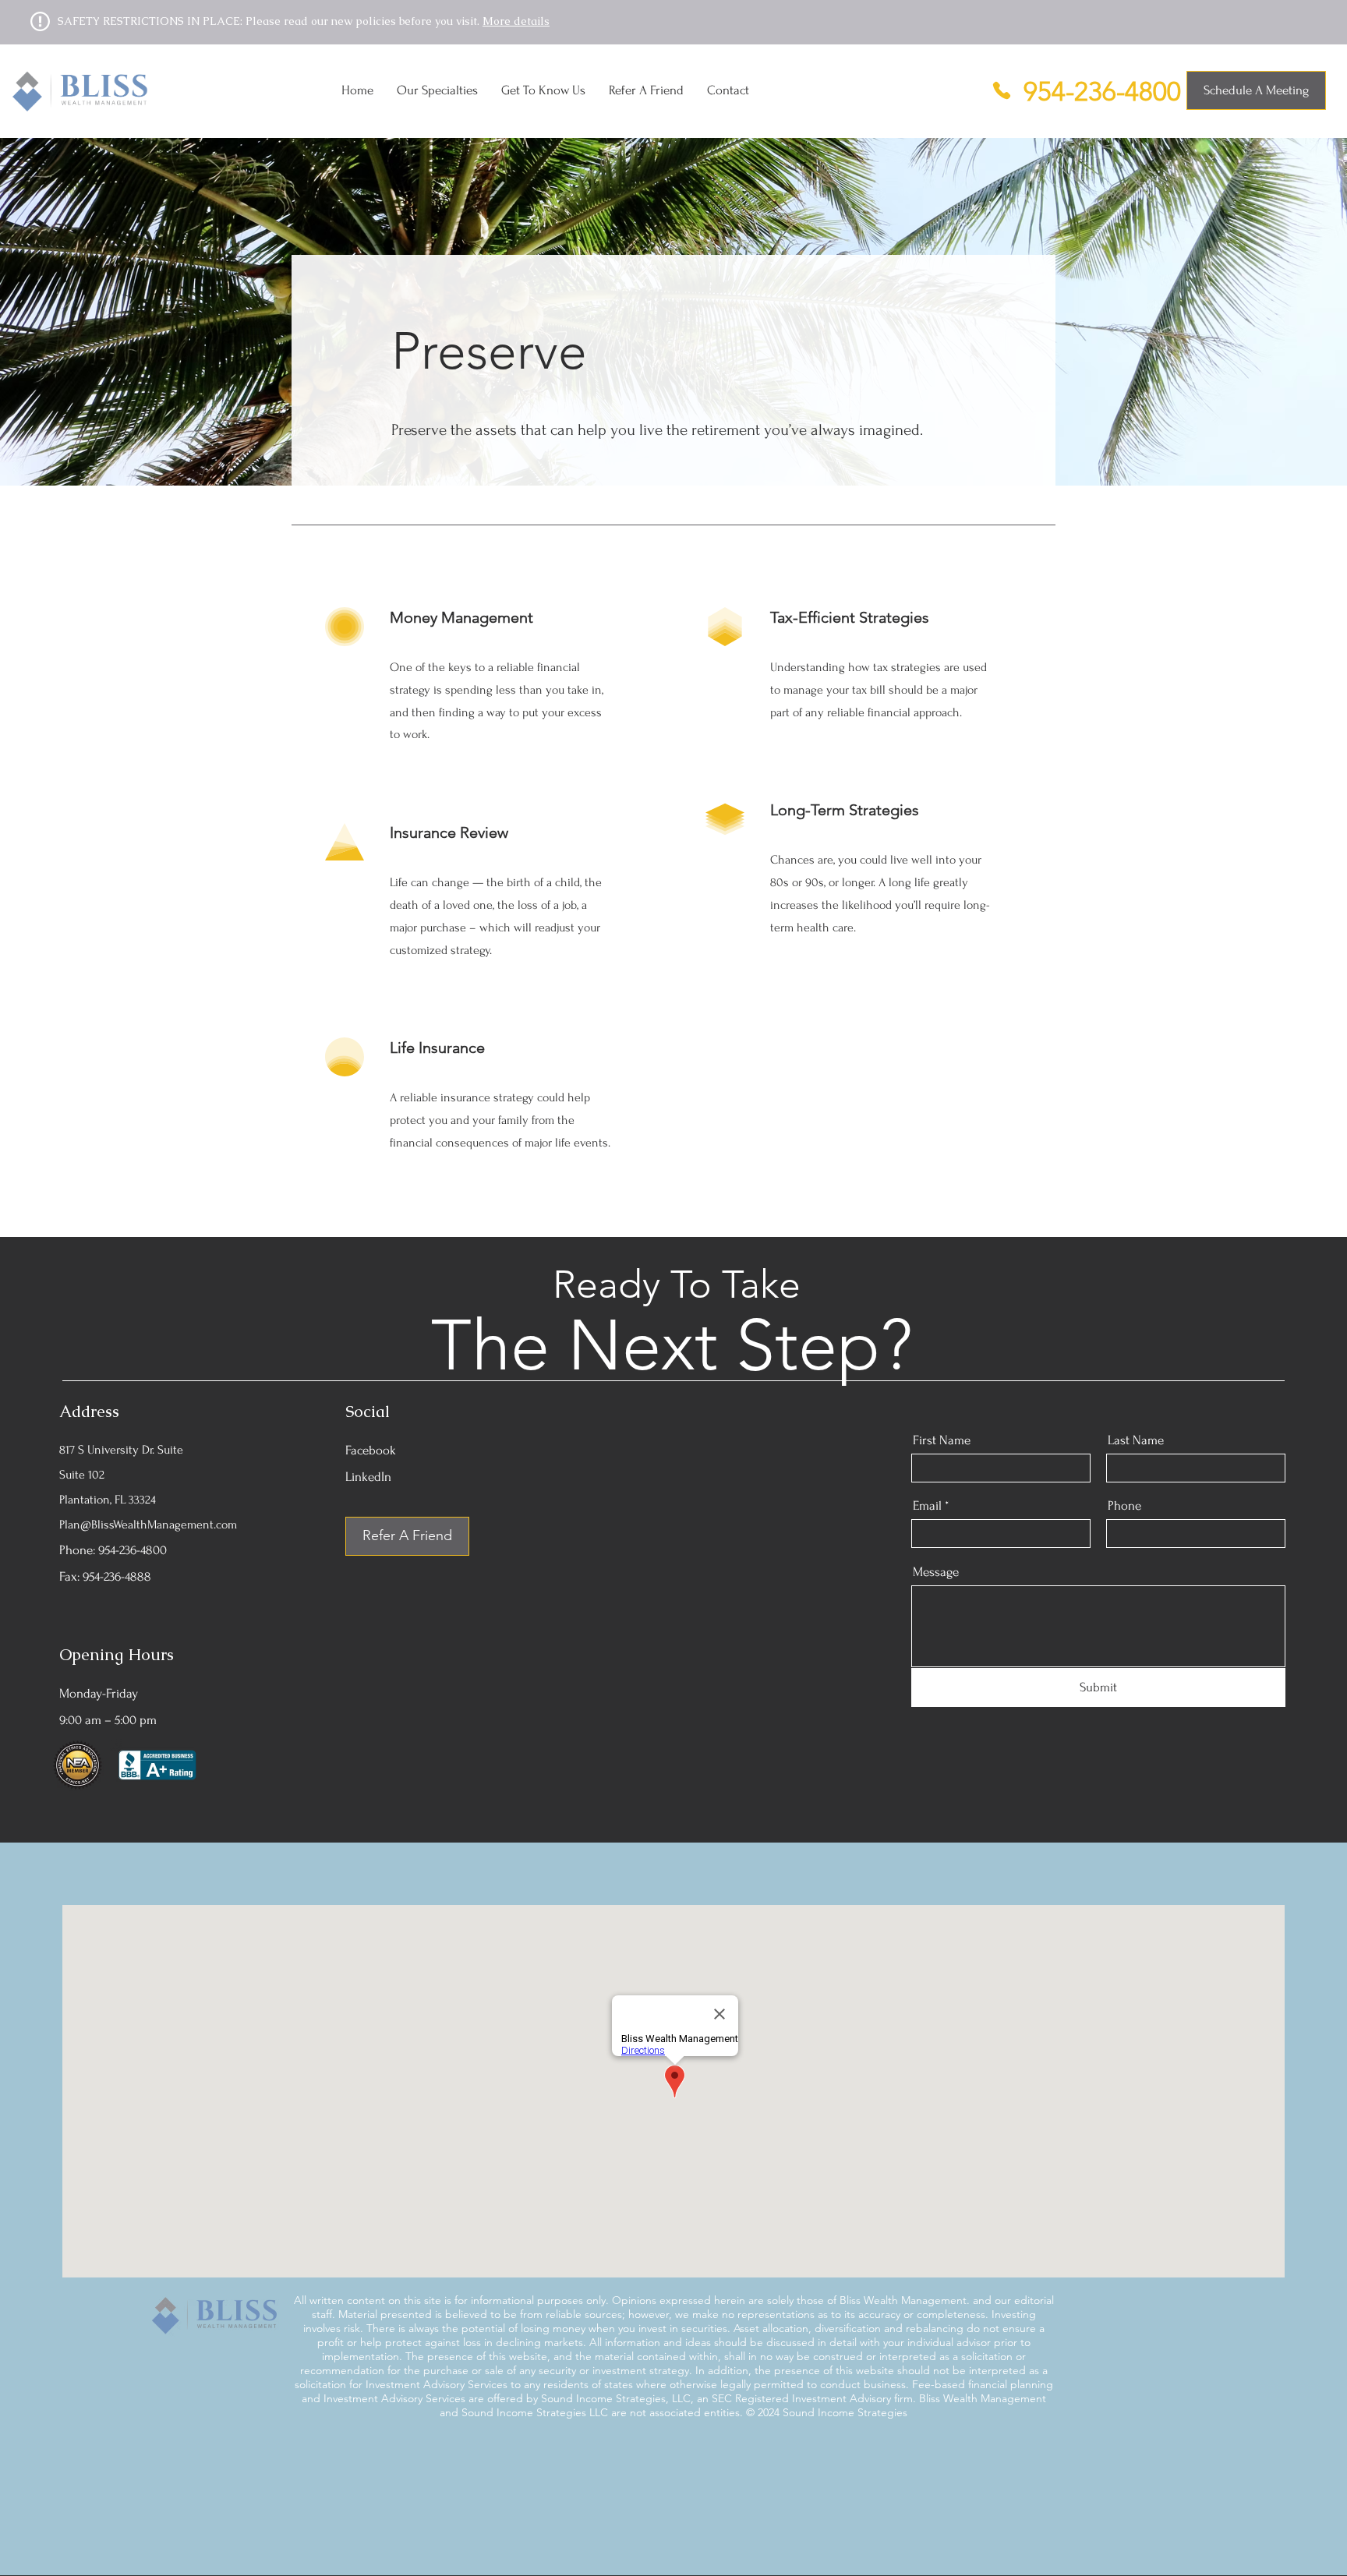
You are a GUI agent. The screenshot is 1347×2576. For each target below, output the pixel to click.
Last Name (1136, 1440)
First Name (942, 1440)
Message (936, 1572)
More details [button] (516, 21)
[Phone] (1002, 90)
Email (927, 1505)
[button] (437, 90)
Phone (1124, 1505)
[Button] (80, 91)
